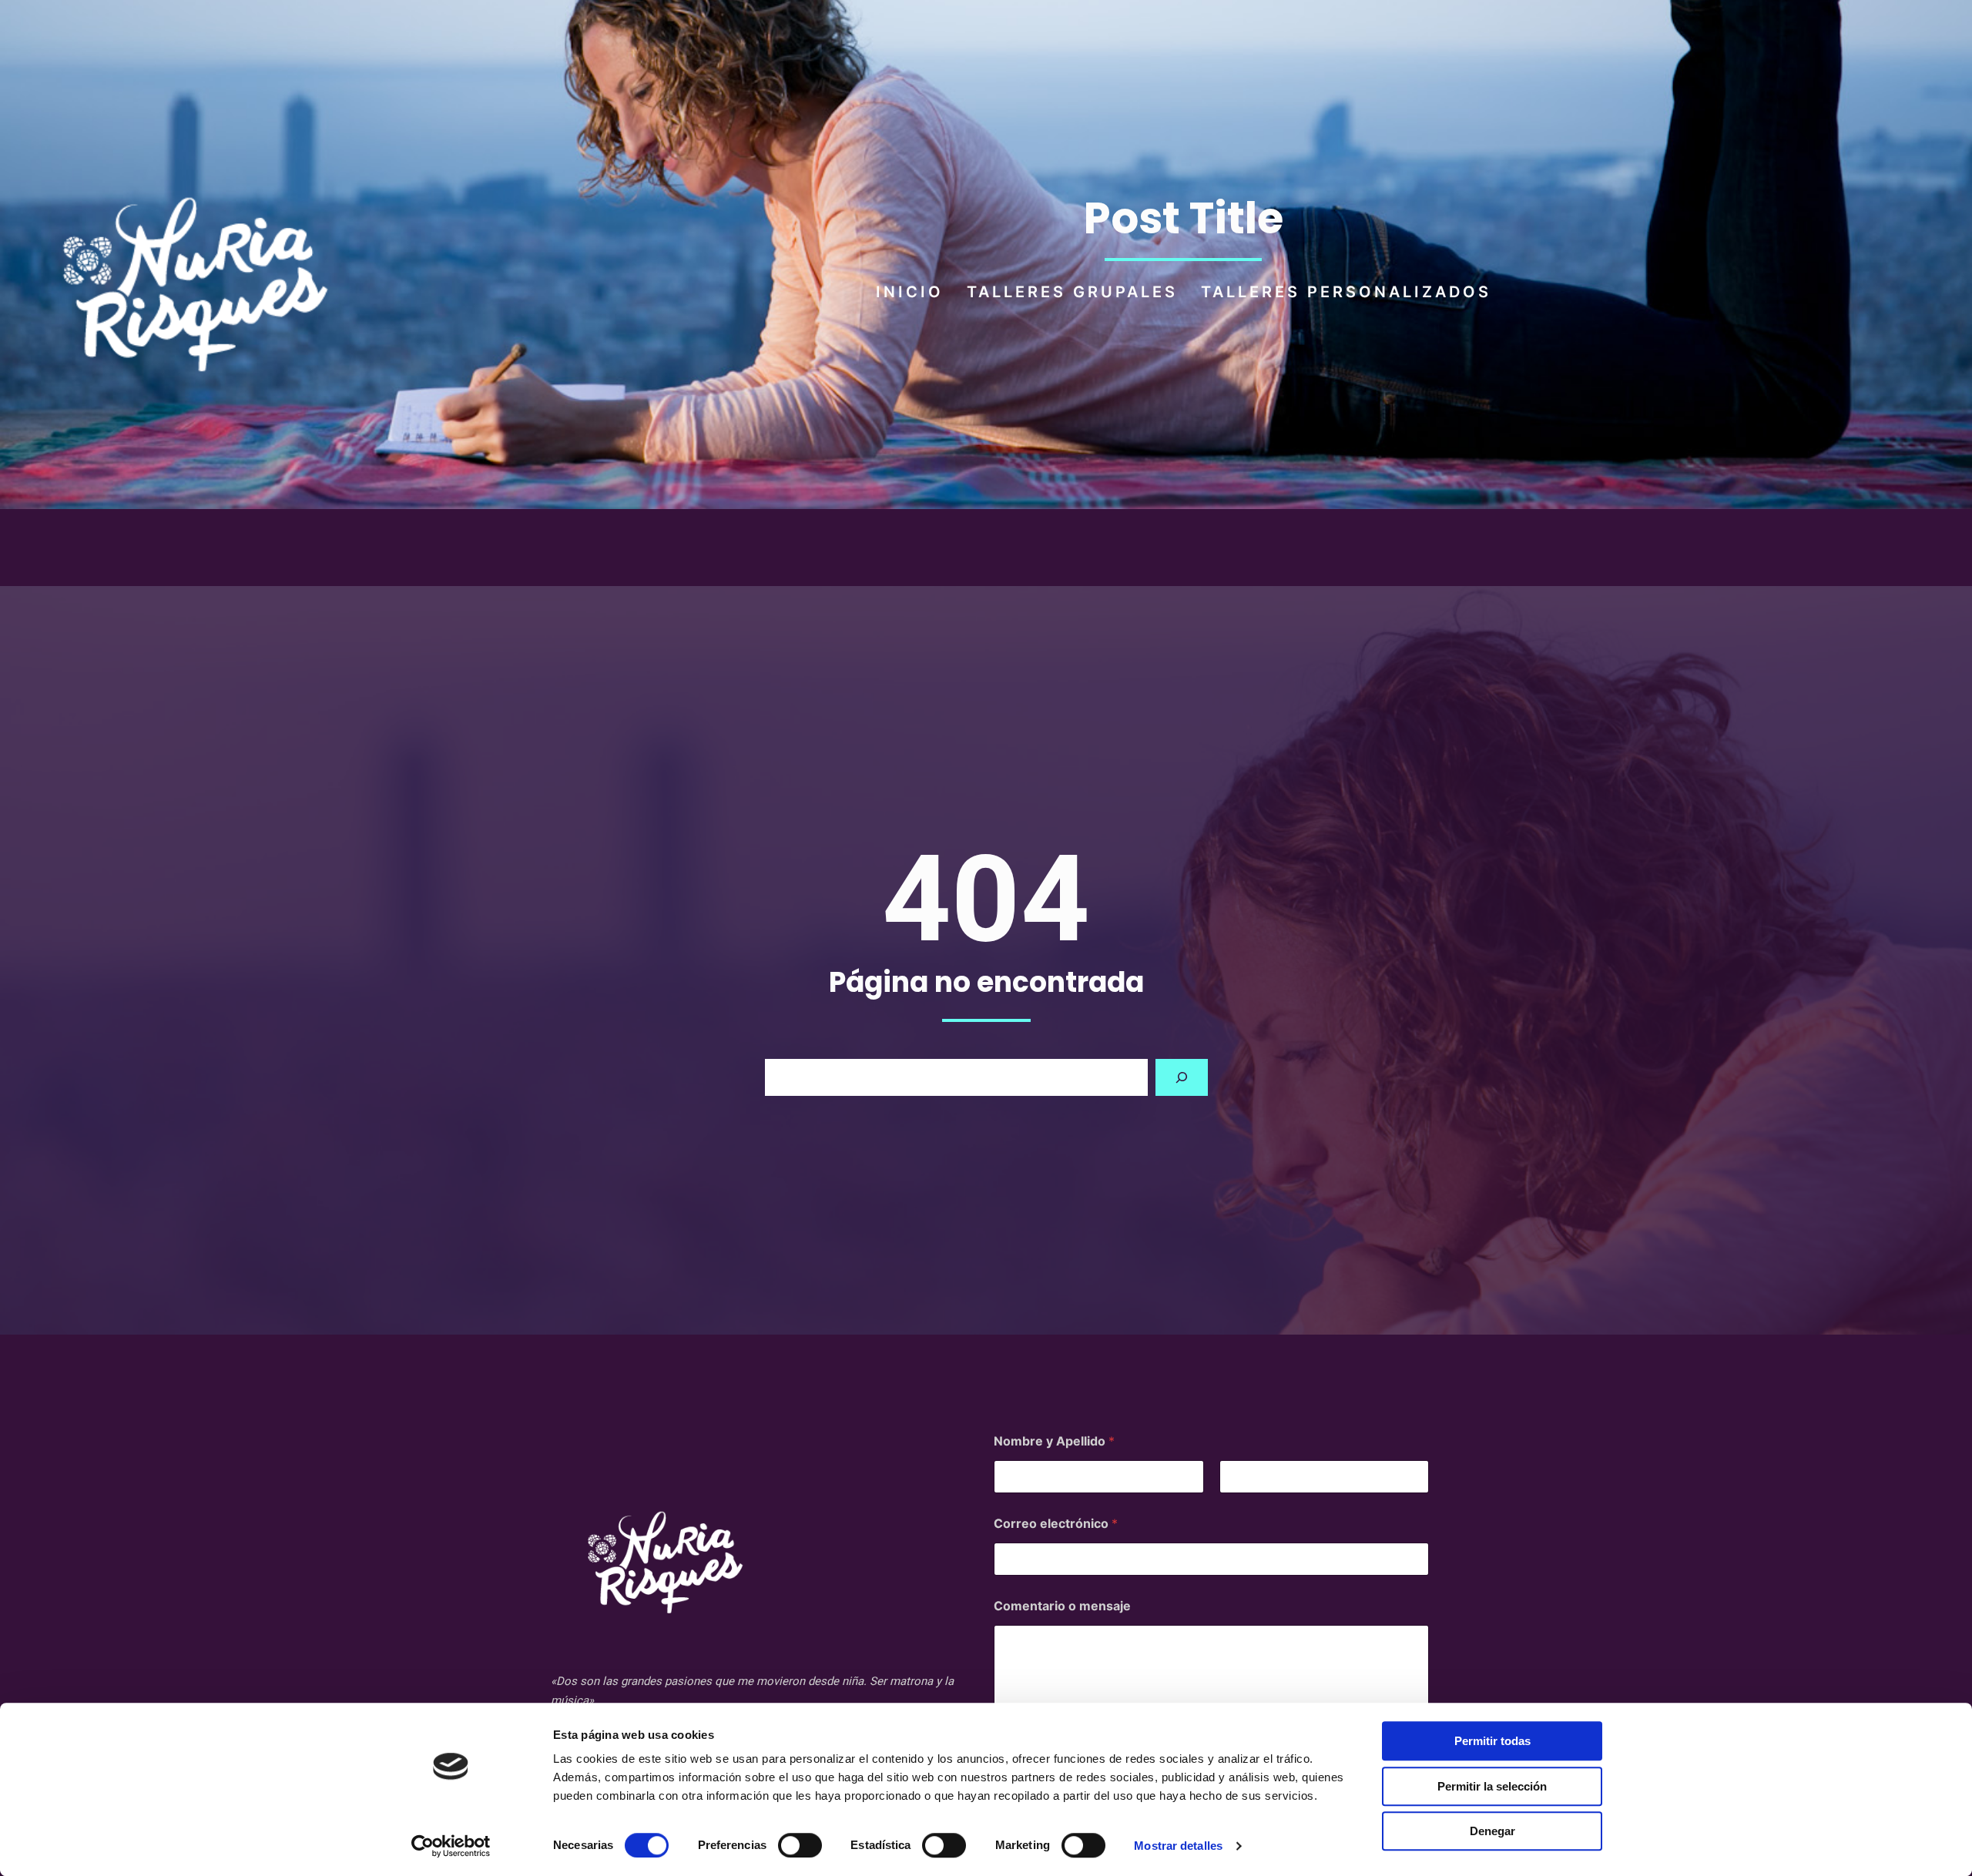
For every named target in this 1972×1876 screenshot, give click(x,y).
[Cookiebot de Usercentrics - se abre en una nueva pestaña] (451, 1846)
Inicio (910, 292)
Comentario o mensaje (1062, 1606)
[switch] (800, 1845)
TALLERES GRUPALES (1072, 292)
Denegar (1492, 1831)
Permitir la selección (1492, 1786)
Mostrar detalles (1178, 1846)
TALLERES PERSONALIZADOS (1346, 292)
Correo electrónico (1056, 1524)
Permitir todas (1492, 1741)
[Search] (1182, 1077)
